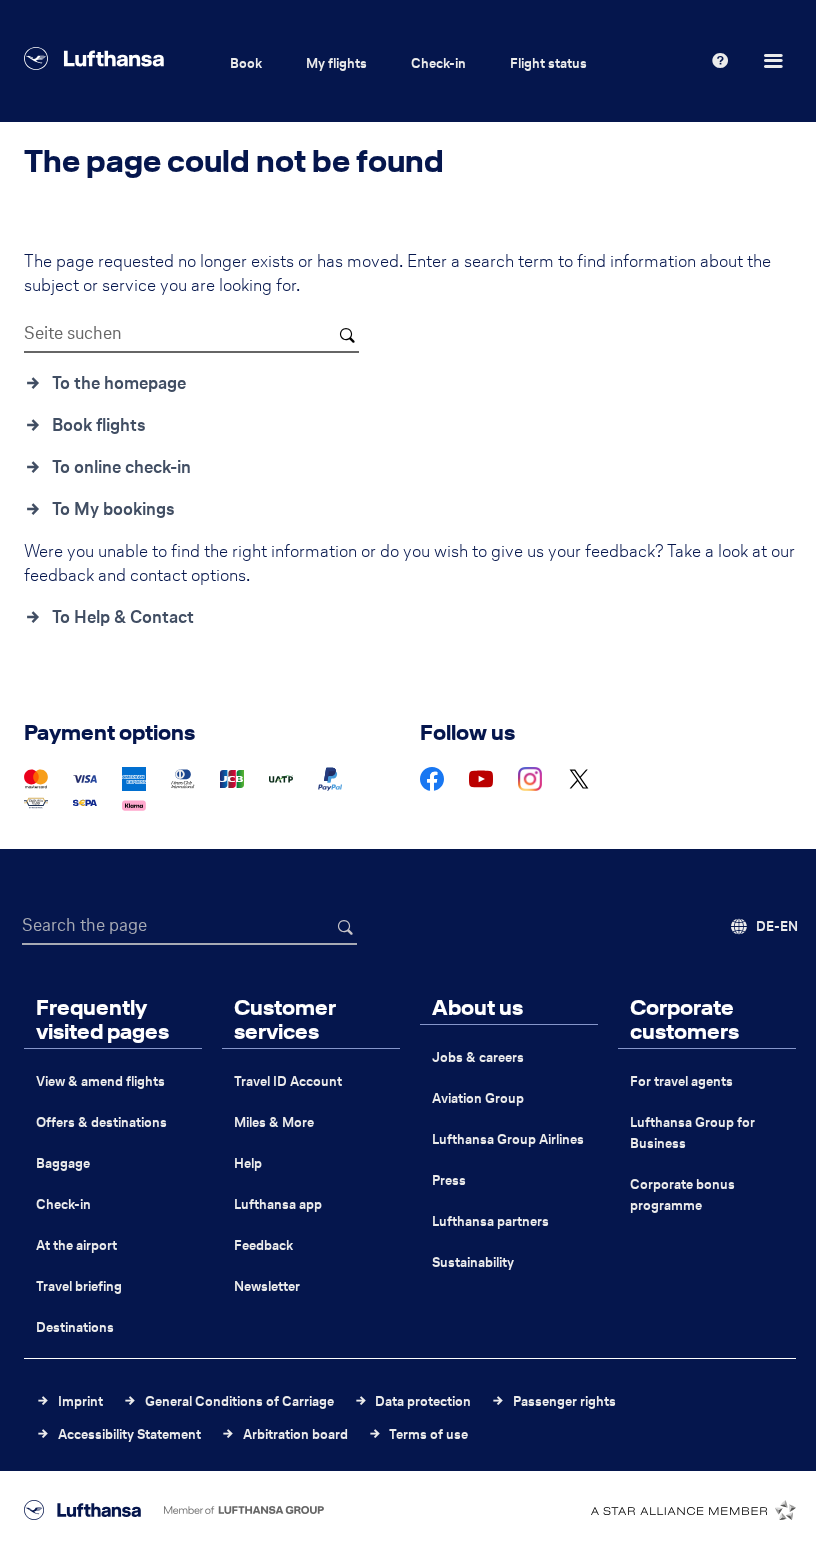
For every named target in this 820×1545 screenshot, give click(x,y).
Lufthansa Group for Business (692, 1133)
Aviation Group (478, 1098)
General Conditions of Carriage (239, 1401)
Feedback (263, 1245)
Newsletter (267, 1286)
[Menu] (776, 61)
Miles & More (274, 1122)
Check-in (438, 63)
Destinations (75, 1327)
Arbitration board (295, 1434)
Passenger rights (564, 1401)
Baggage (63, 1163)
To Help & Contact (123, 617)
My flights (336, 63)
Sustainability (473, 1262)
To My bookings (113, 509)
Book (246, 63)
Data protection (423, 1401)
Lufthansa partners (490, 1221)
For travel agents (681, 1081)
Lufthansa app (278, 1204)
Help (248, 1163)
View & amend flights (100, 1081)
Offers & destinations (101, 1122)
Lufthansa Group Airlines (508, 1139)
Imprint (80, 1401)
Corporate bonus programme (682, 1195)
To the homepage (119, 383)
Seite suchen (73, 333)
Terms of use (428, 1434)
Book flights (99, 425)
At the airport (76, 1245)
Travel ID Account (288, 1081)
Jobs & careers (478, 1057)
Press (449, 1180)
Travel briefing (79, 1286)
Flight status (548, 63)
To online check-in (121, 467)
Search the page (84, 925)
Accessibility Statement (129, 1434)
